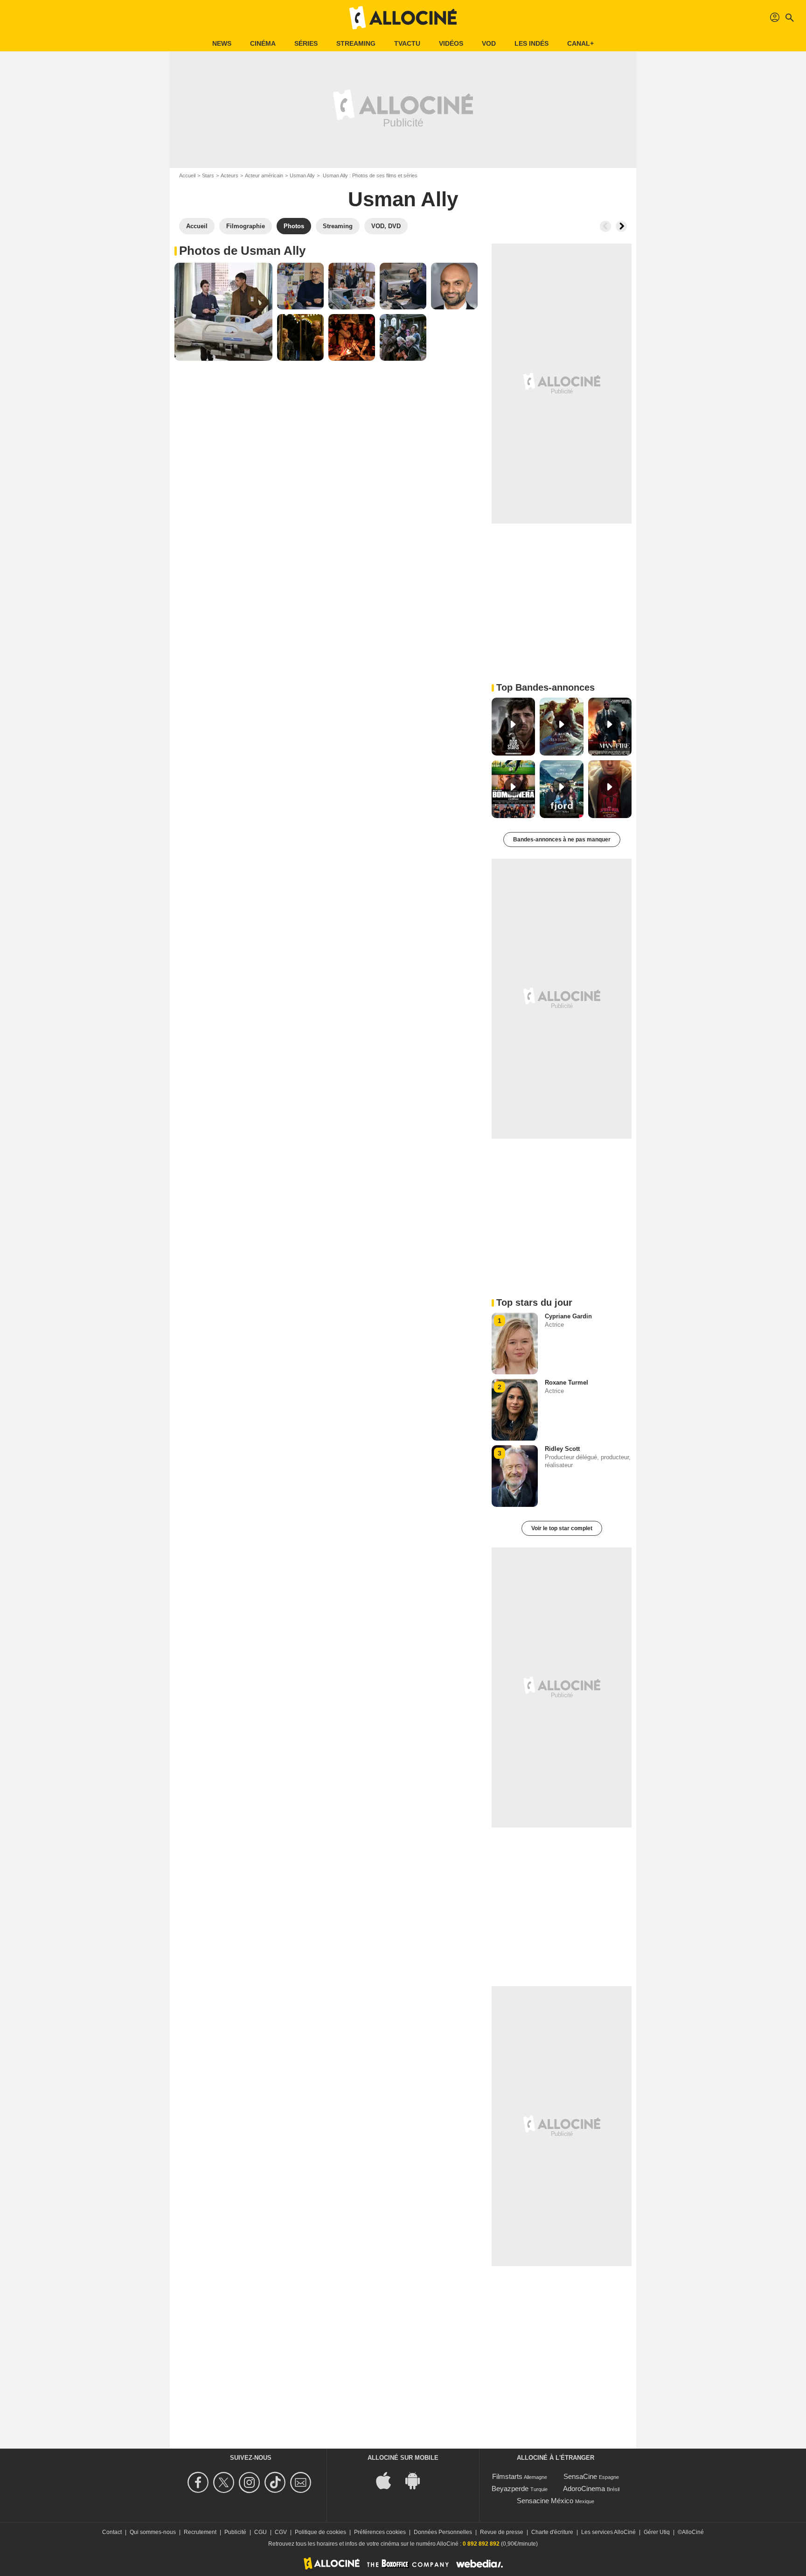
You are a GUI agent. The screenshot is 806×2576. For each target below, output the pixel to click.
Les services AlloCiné (608, 2532)
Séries (306, 43)
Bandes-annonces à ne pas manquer (562, 840)
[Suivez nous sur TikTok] (276, 2482)
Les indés (532, 43)
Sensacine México (545, 2501)
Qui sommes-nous (153, 2532)
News (222, 43)
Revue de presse (502, 2532)
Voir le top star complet (562, 1528)
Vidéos (451, 43)
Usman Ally (302, 175)
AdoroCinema (584, 2488)
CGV (281, 2532)
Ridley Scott (562, 1449)
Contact (112, 2532)
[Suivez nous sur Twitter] (225, 2482)
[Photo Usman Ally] (223, 312)
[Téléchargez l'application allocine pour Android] (417, 2480)
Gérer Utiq (657, 2532)
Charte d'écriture (552, 2532)
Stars (208, 175)
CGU (261, 2532)
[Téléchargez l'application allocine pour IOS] (389, 2480)
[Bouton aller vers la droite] (621, 226)
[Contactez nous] (302, 2482)
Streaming (356, 43)
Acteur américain (264, 175)
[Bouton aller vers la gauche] (605, 226)
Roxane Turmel (566, 1382)
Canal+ (580, 43)
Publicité (235, 2532)
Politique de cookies (320, 2532)
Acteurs (229, 175)
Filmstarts (507, 2476)
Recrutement (200, 2532)
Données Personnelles (443, 2532)
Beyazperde (510, 2488)
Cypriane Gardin (568, 1316)
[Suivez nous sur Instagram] (251, 2482)
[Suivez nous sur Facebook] (199, 2482)
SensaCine (580, 2476)
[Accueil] (403, 18)
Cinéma (263, 43)
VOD (489, 43)
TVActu (407, 43)
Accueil (187, 175)
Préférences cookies (380, 2532)
